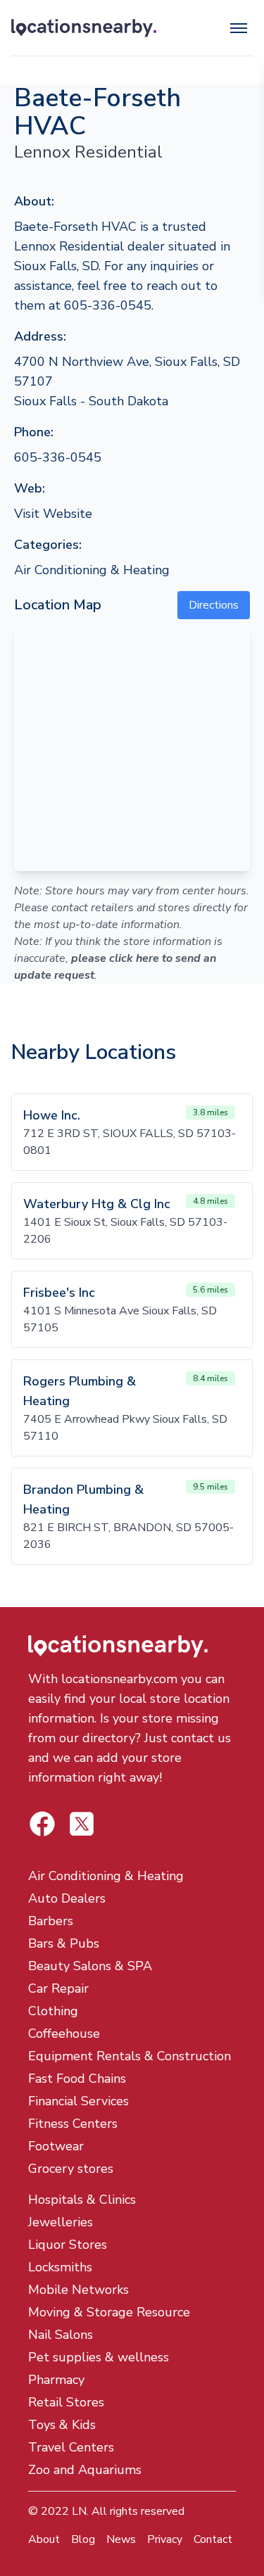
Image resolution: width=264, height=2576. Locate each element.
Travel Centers (71, 2447)
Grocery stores (71, 2169)
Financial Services (78, 2101)
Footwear (56, 2146)
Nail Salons (61, 2335)
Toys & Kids (62, 2425)
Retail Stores (66, 2402)
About (44, 2539)
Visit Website (53, 514)
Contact (213, 2539)
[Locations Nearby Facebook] (82, 1824)
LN (79, 2511)
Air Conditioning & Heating (92, 570)
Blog (83, 2539)
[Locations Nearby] (84, 28)
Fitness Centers (73, 2124)
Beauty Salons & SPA (90, 1966)
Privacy (165, 2539)
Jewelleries (61, 2222)
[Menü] (239, 28)
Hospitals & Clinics (82, 2200)
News (121, 2539)
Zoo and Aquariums (85, 2470)
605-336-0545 (58, 457)
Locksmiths (60, 2267)
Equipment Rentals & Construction (130, 2056)
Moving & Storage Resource (109, 2312)
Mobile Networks (78, 2290)
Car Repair (58, 1988)
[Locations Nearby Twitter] (42, 1824)
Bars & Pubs (64, 1943)
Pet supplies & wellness (99, 2357)
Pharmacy (56, 2380)
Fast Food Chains (77, 2079)
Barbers (51, 1921)
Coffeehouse (64, 2033)
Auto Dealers (67, 1898)
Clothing (53, 2011)
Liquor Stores (68, 2245)
